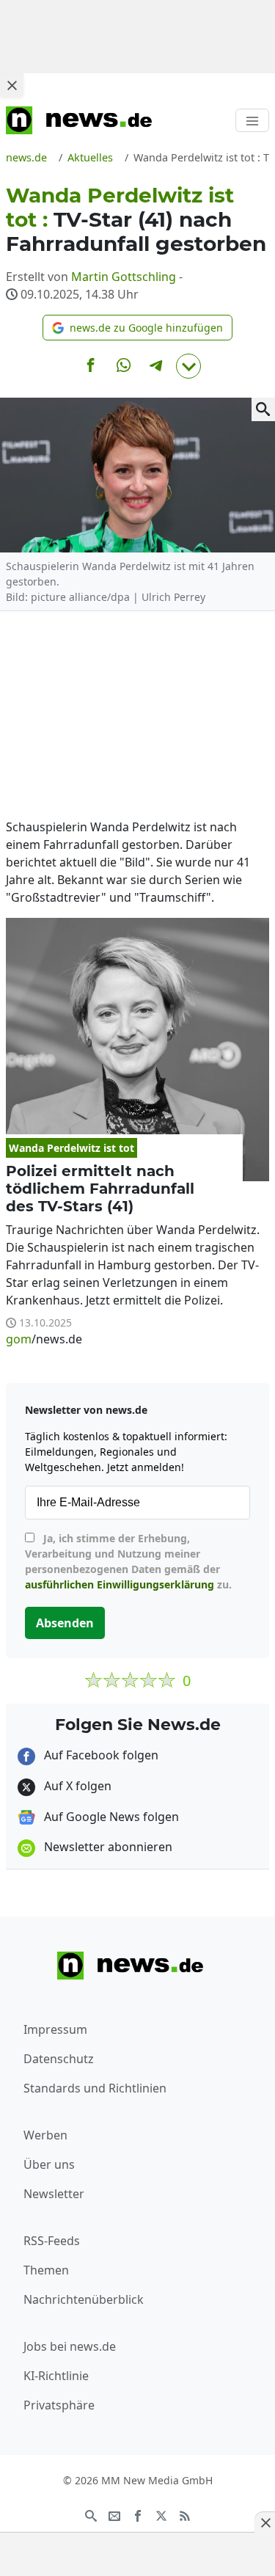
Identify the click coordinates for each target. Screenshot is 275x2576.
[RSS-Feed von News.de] (185, 2514)
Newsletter (54, 2194)
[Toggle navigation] (252, 120)
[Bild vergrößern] (263, 409)
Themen (46, 2270)
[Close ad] (12, 85)
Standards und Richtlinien (95, 2088)
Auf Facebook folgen (100, 1755)
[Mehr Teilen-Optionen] (188, 366)
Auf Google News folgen (110, 1817)
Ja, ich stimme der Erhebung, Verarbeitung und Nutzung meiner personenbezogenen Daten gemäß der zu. (128, 1561)
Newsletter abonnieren (107, 1847)
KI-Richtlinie (56, 2376)
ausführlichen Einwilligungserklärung (120, 1584)
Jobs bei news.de (70, 2346)
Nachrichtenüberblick (84, 2299)
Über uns (49, 2164)
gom (19, 1339)
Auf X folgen (76, 1786)
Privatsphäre (59, 2405)
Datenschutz (59, 2059)
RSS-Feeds (52, 2241)
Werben (45, 2135)
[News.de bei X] (161, 2514)
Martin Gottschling (124, 277)
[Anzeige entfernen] (265, 2522)
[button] (137, 328)
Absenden (65, 1623)
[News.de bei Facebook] (138, 2514)
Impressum (55, 2029)
